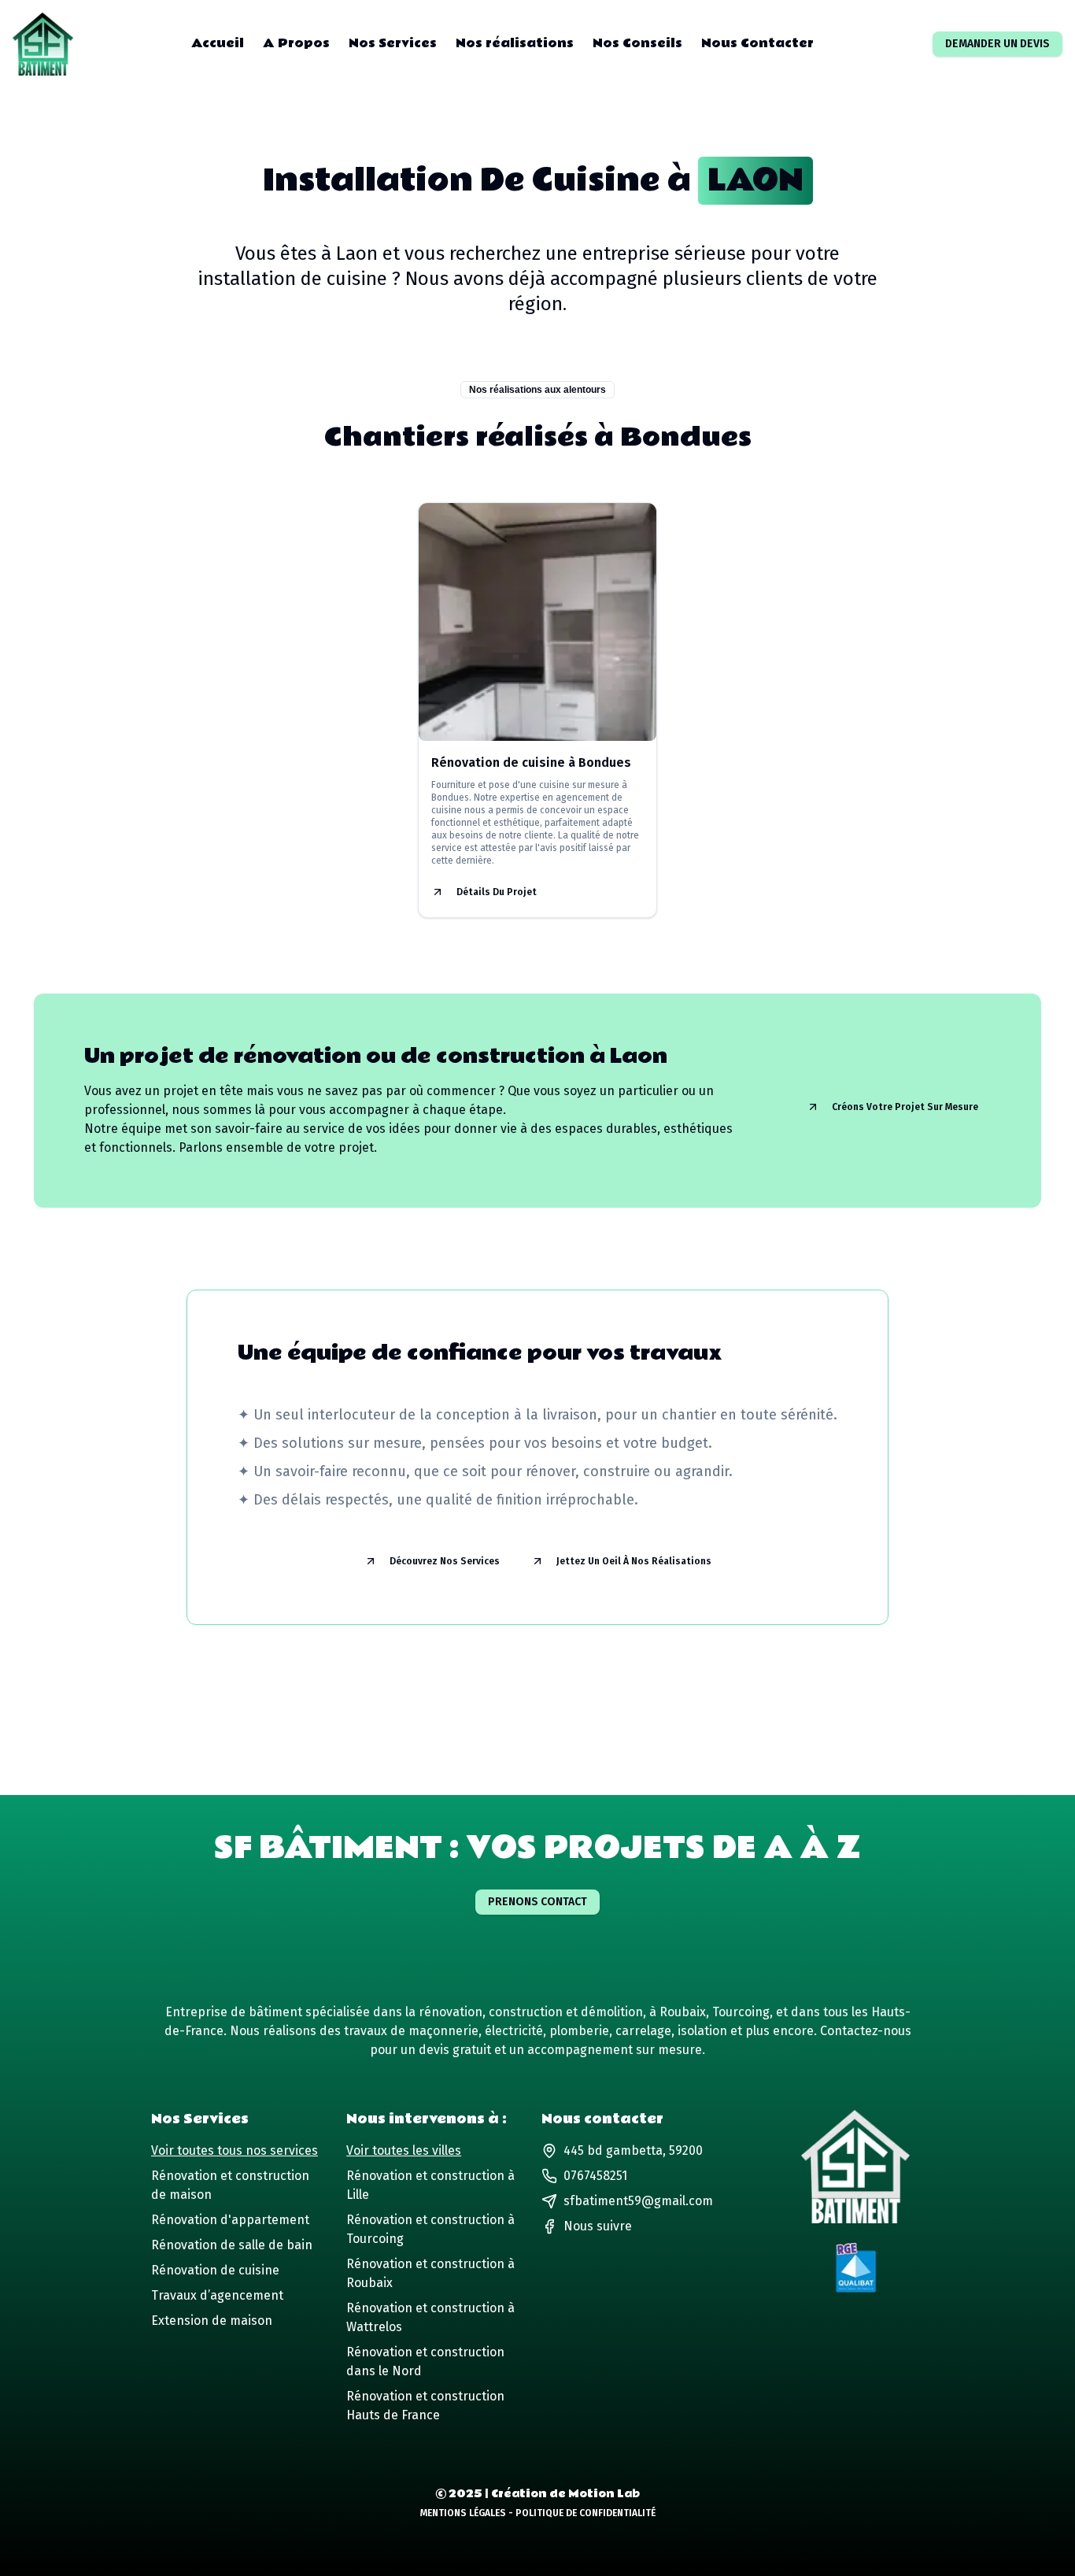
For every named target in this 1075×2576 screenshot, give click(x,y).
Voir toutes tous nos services (235, 2150)
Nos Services (393, 44)
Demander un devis (997, 44)
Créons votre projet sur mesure (905, 1107)
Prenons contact (537, 1902)
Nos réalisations (515, 44)
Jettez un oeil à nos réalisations (634, 1561)
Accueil (218, 44)
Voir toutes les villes (404, 2150)
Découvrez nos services (445, 1561)
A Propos (296, 44)
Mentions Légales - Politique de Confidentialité (538, 2513)
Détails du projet (497, 892)
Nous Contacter (757, 44)
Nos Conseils (637, 44)
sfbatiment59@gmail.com (638, 2201)
